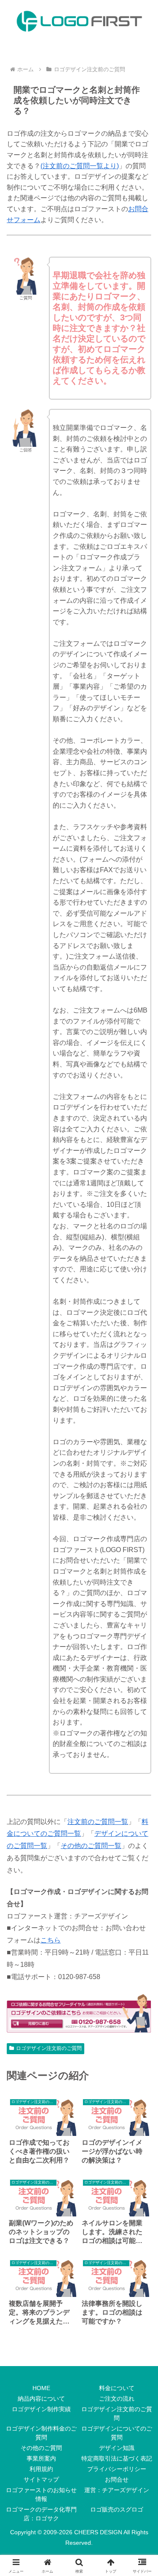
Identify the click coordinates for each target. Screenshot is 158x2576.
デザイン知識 (117, 2448)
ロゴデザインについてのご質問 (117, 2433)
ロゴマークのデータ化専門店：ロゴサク (41, 2514)
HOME (41, 2388)
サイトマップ (41, 2479)
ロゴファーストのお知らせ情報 (41, 2494)
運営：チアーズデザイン (117, 2490)
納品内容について (41, 2399)
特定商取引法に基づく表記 (117, 2458)
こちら (51, 1940)
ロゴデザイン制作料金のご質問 (41, 2433)
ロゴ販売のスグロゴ (117, 2509)
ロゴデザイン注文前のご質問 (49, 2048)
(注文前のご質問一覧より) (80, 166)
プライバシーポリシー (117, 2469)
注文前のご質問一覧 (98, 1822)
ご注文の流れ (117, 2399)
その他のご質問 (41, 2448)
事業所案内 (41, 2458)
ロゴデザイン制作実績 (41, 2409)
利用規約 (41, 2469)
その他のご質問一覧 (91, 1846)
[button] (141, 1615)
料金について (117, 2388)
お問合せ (117, 2479)
